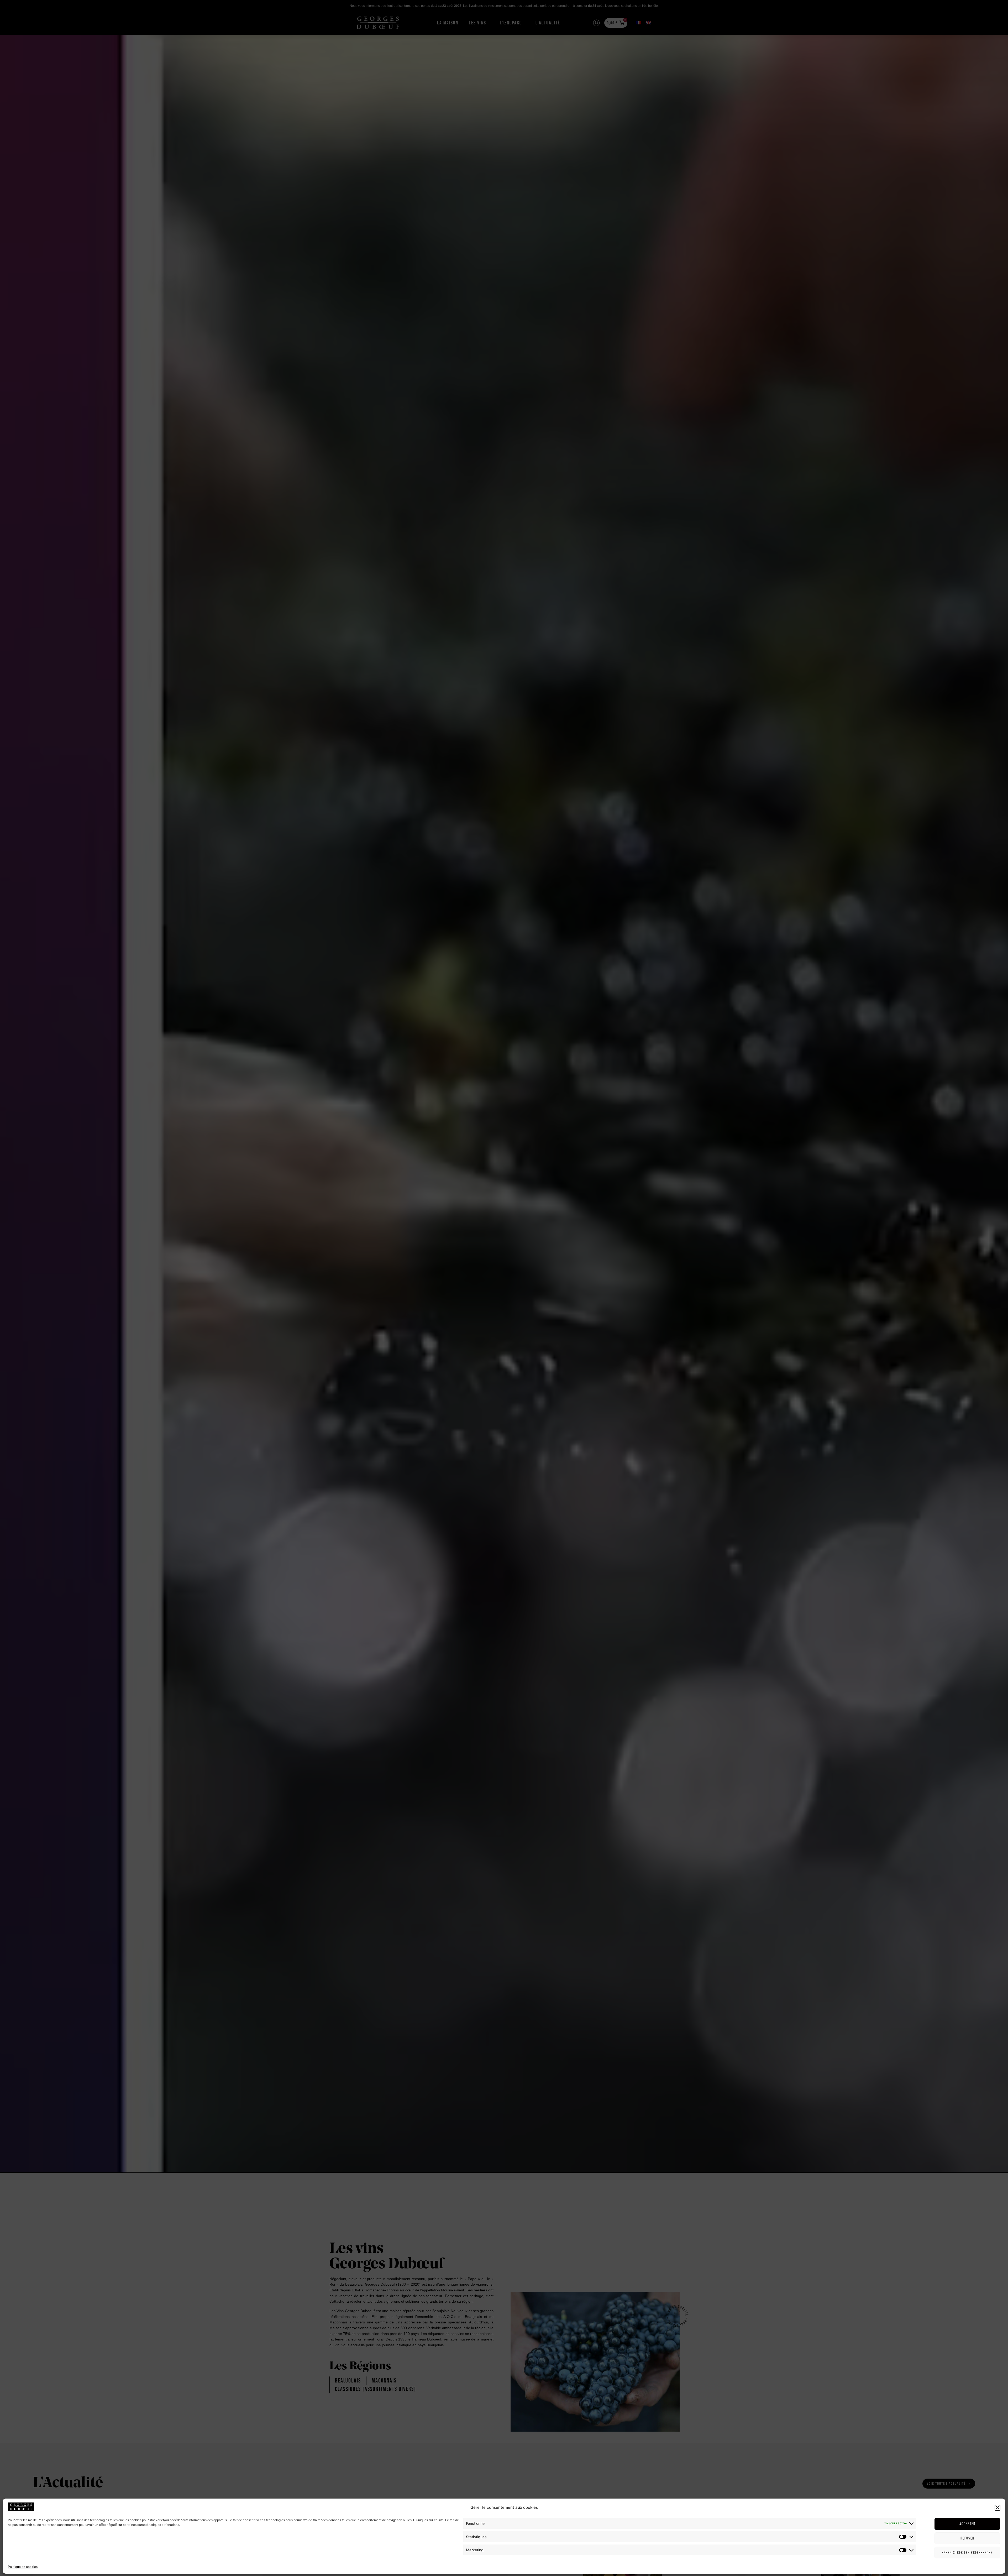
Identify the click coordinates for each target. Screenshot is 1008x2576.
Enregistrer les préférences (967, 2553)
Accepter (967, 2524)
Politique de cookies (23, 2567)
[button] (997, 2507)
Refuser (967, 2538)
